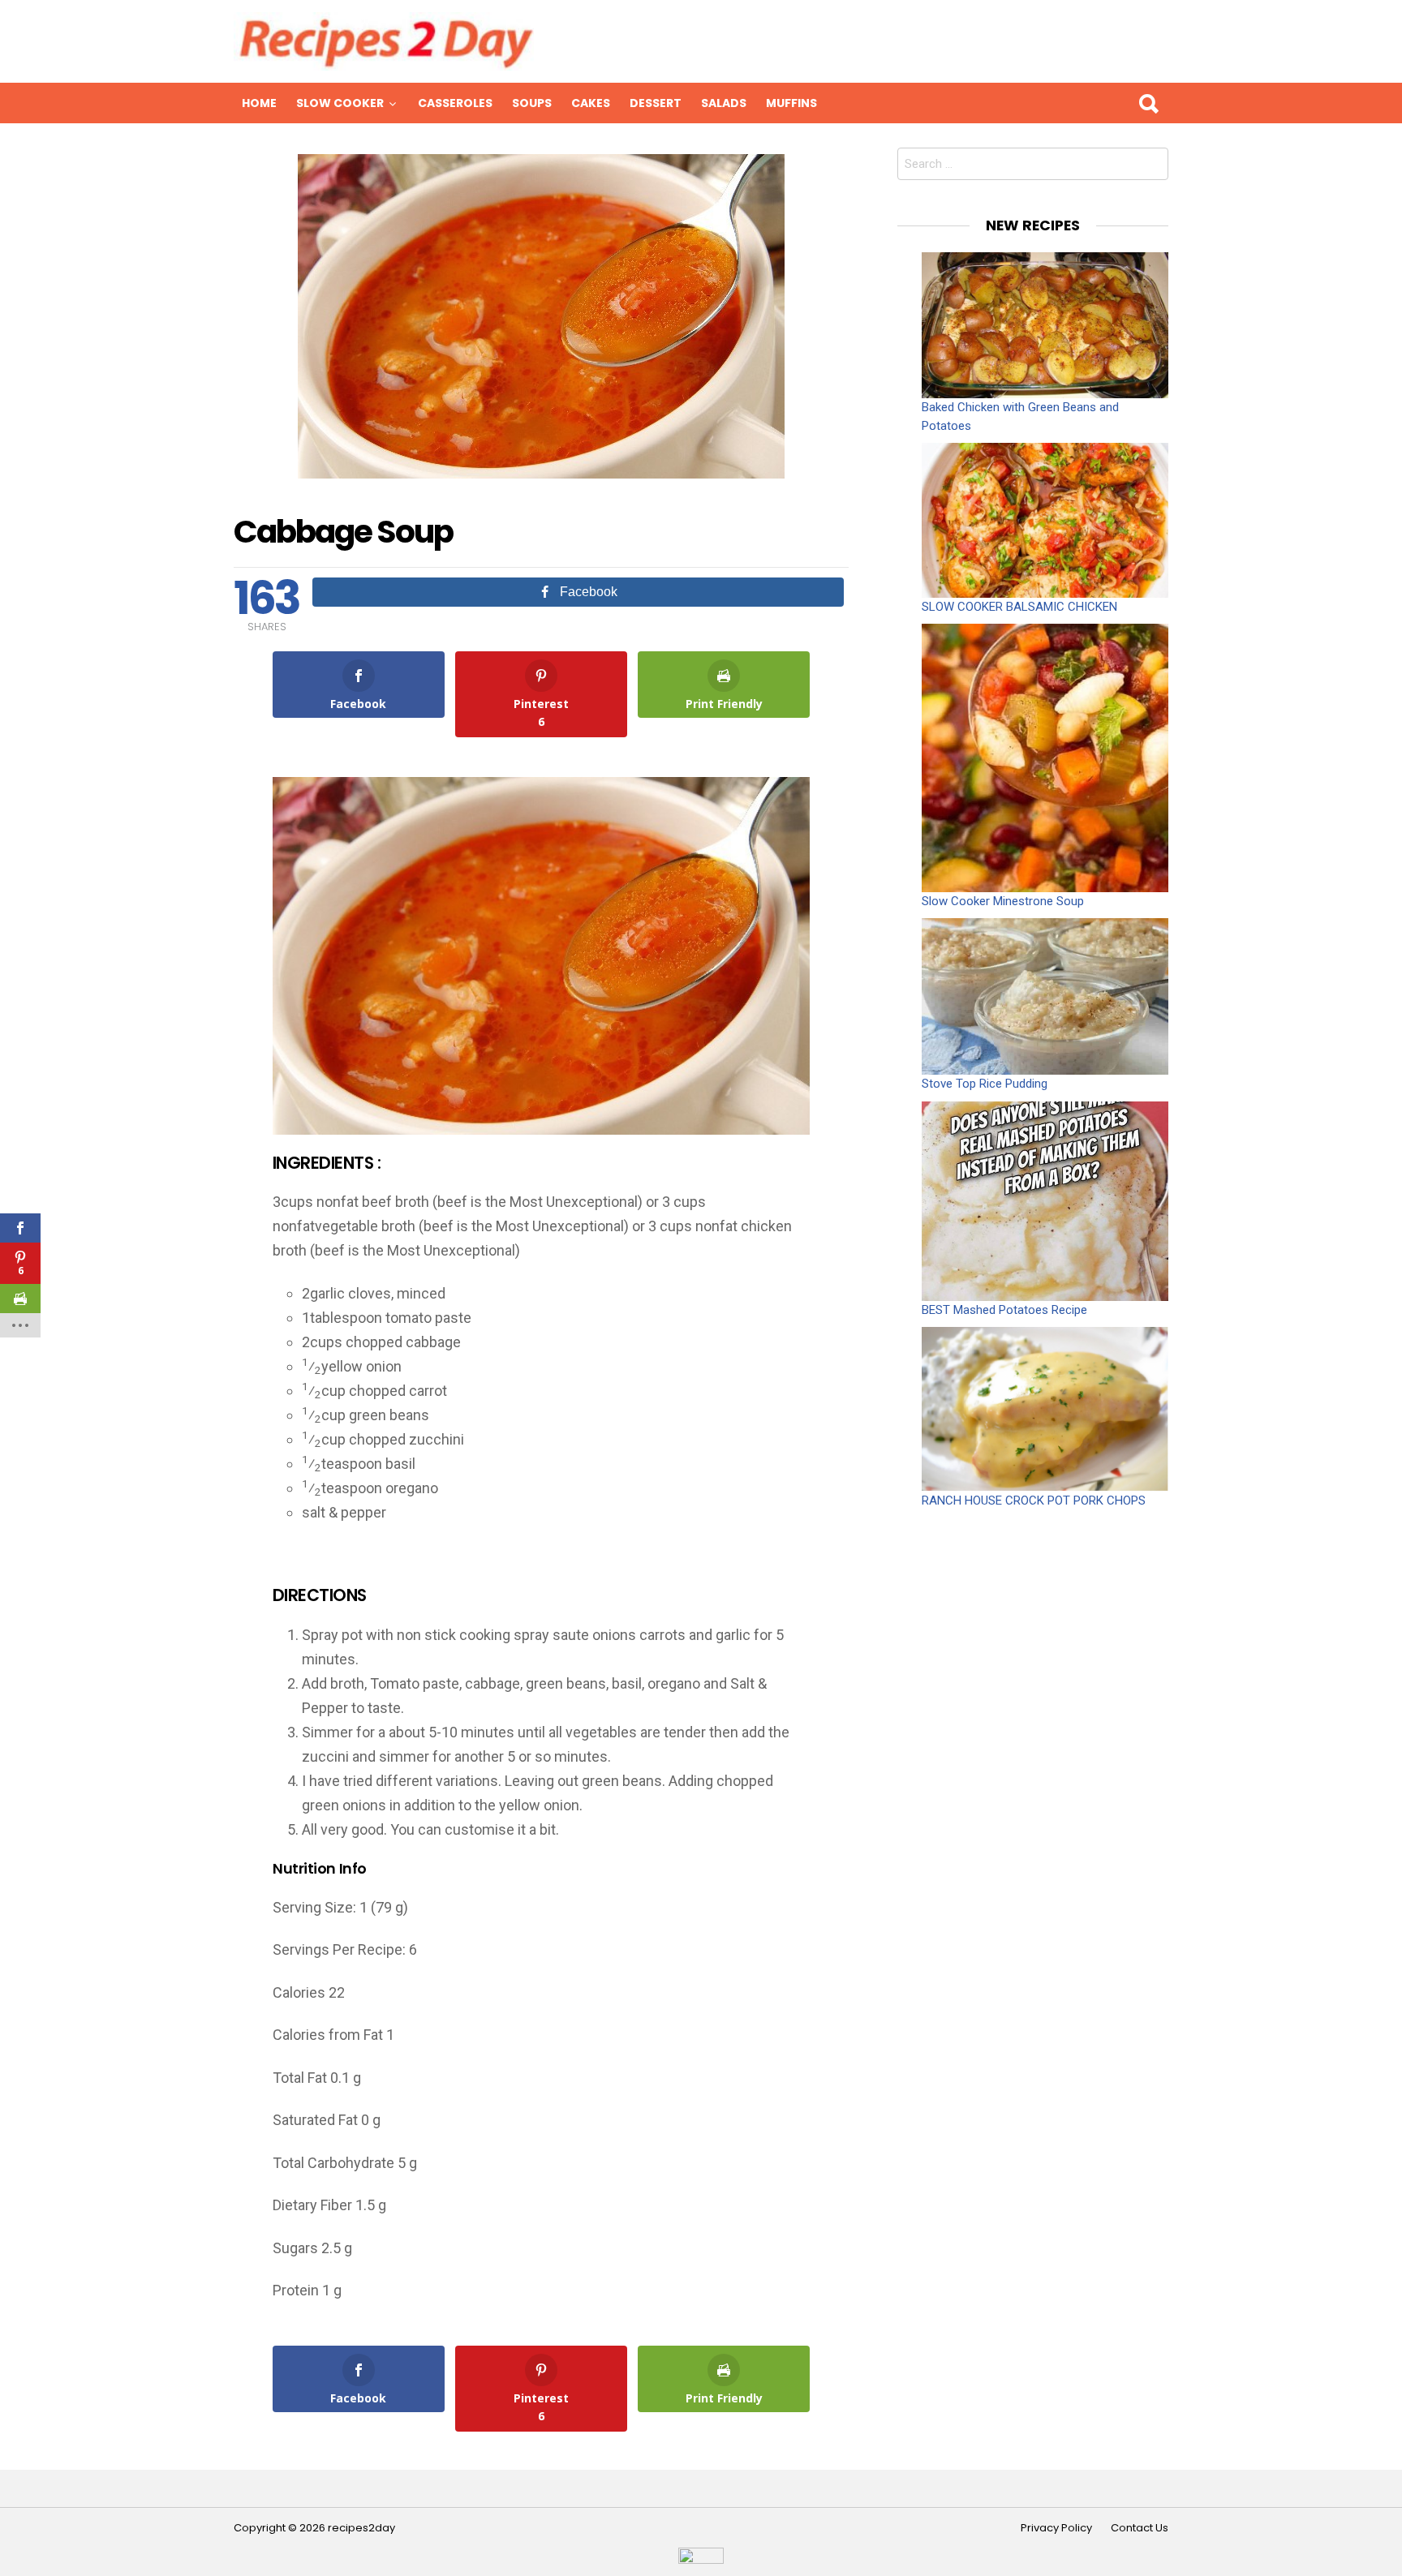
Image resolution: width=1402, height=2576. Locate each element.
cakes (591, 103)
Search (1148, 103)
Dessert (656, 103)
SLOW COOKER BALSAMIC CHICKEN (1019, 607)
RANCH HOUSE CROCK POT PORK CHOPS (1034, 1501)
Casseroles (455, 103)
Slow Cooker (340, 103)
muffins (791, 103)
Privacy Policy (1056, 2528)
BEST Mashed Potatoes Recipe (1004, 1310)
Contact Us (1140, 2528)
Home (259, 103)
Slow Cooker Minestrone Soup (1003, 901)
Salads (724, 103)
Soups (532, 103)
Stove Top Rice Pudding (985, 1084)
